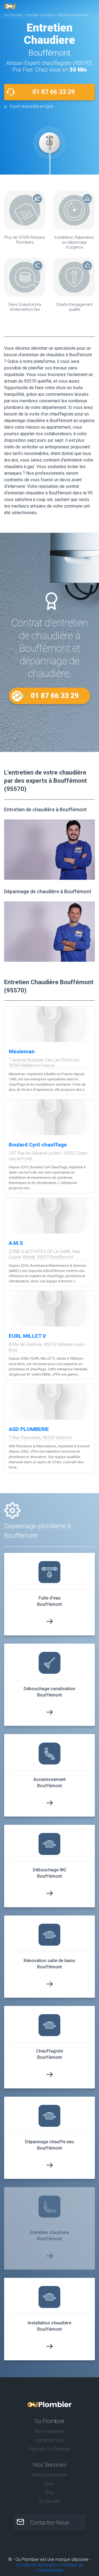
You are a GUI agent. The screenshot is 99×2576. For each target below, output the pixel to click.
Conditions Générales (36, 2565)
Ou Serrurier (50, 2501)
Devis (50, 2484)
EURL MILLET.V (28, 1336)
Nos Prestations (50, 2431)
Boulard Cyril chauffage (38, 1145)
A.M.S (16, 1243)
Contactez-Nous (50, 2523)
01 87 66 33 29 (54, 92)
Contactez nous (50, 2440)
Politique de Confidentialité (59, 2568)
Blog (50, 2493)
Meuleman (22, 1051)
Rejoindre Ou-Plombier (50, 2449)
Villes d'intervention (50, 2475)
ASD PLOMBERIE (29, 1429)
